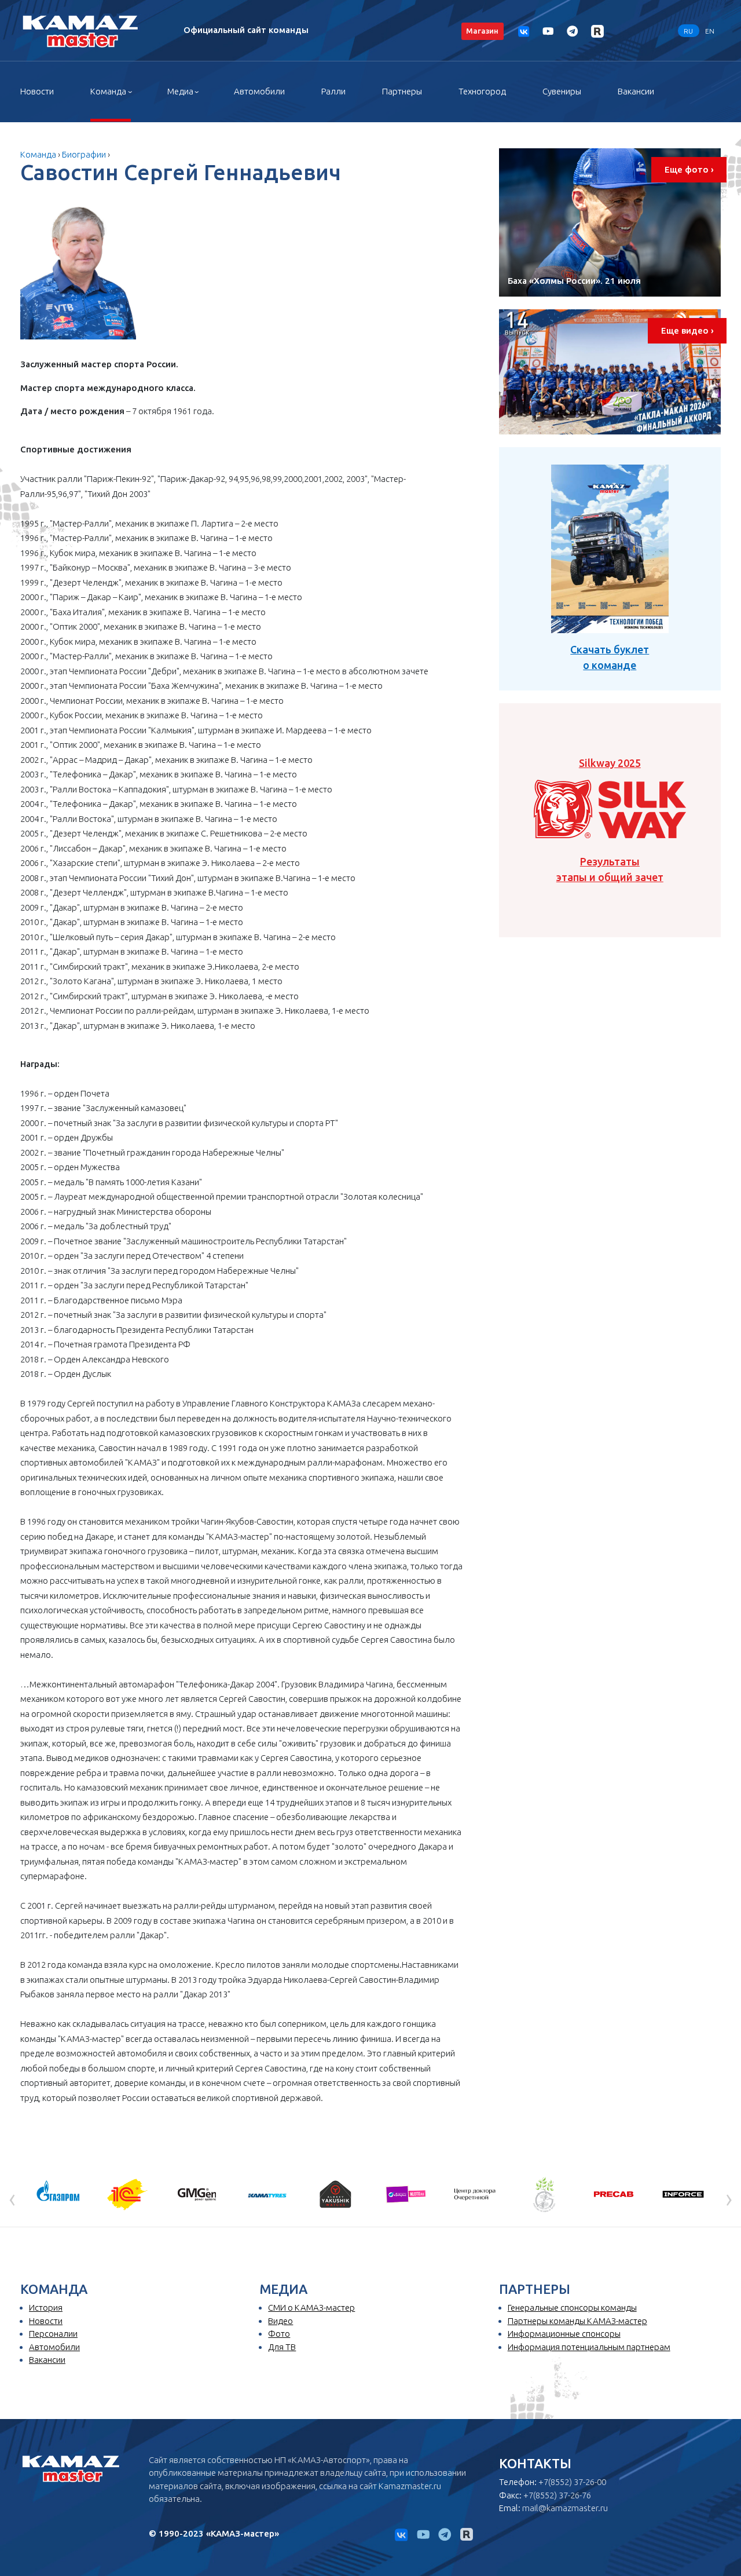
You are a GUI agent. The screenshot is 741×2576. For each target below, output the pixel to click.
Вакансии (636, 91)
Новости (37, 91)
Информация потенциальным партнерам (589, 2347)
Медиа (180, 91)
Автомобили (259, 91)
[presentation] (12, 2198)
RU (688, 30)
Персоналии (53, 2334)
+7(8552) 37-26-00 (572, 2482)
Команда (108, 91)
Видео (280, 2321)
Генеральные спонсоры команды (572, 2308)
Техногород (482, 91)
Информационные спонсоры (564, 2334)
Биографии (84, 154)
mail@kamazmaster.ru (565, 2508)
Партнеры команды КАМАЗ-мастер (577, 2321)
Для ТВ (282, 2347)
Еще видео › (687, 330)
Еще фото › (689, 169)
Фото (279, 2334)
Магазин (482, 31)
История (46, 2308)
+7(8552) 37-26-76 (557, 2495)
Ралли (333, 91)
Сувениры (562, 91)
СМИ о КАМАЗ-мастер (311, 2308)
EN (710, 30)
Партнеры (402, 91)
